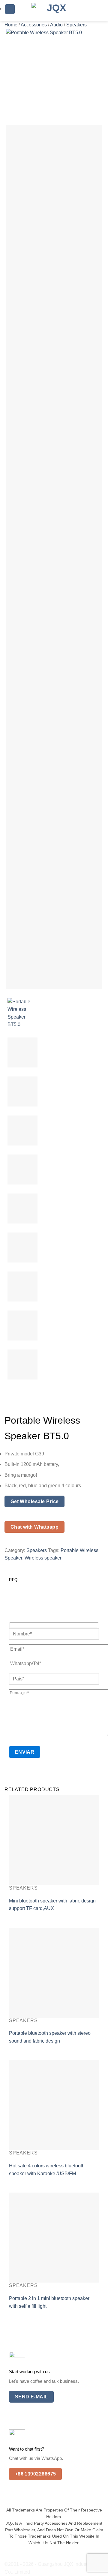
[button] (10, 9)
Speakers (76, 25)
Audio (56, 25)
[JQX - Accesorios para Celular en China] (54, 11)
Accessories (34, 25)
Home (11, 25)
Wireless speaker (43, 1558)
